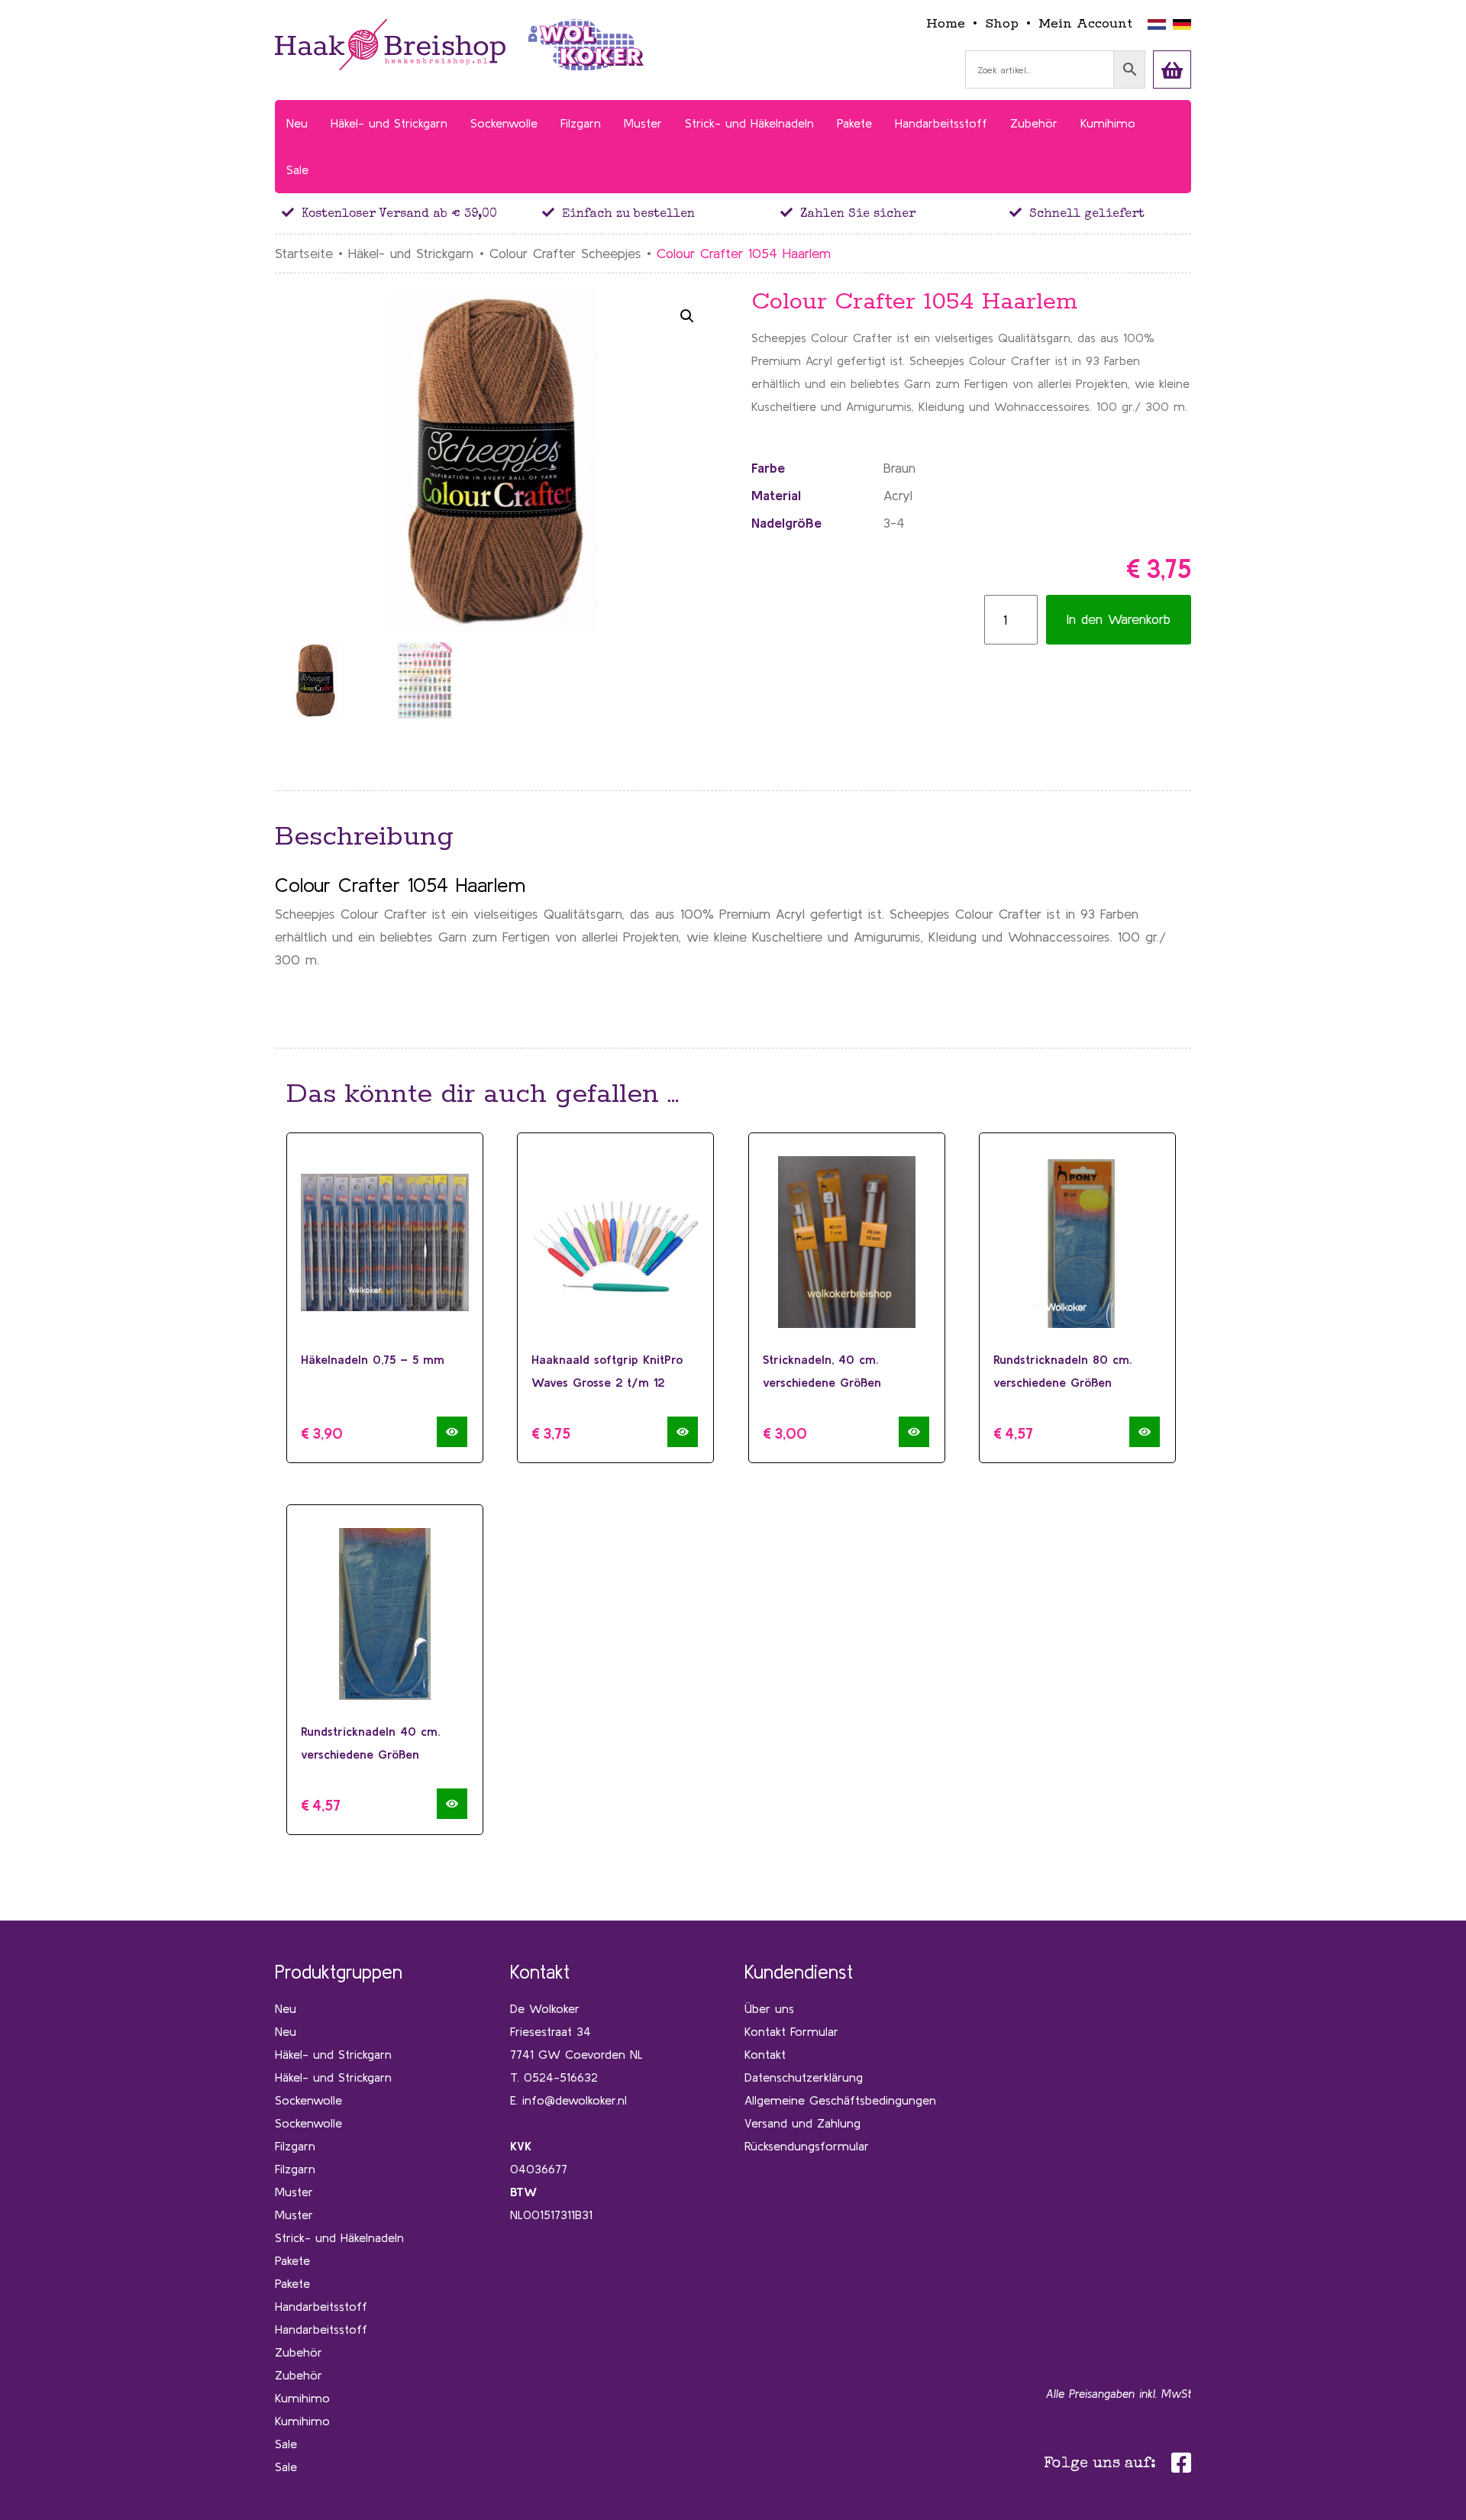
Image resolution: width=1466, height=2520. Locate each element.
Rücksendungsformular (807, 2146)
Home (946, 24)
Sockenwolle (308, 2100)
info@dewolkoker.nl (575, 2100)
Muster (294, 2192)
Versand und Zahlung (802, 2123)
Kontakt (765, 2054)
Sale (286, 2444)
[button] (687, 316)
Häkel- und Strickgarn (411, 253)
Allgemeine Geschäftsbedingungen (840, 2100)
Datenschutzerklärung (804, 2077)
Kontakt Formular (791, 2031)
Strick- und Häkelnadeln (339, 2237)
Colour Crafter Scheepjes (565, 253)
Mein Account (1085, 24)
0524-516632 (561, 2077)
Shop (1002, 24)
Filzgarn (295, 2146)
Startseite (304, 253)
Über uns (769, 2008)
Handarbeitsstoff (321, 2306)
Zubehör (299, 2352)
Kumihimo (302, 2398)
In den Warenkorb (1119, 619)
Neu (286, 2008)
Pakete (292, 2260)
